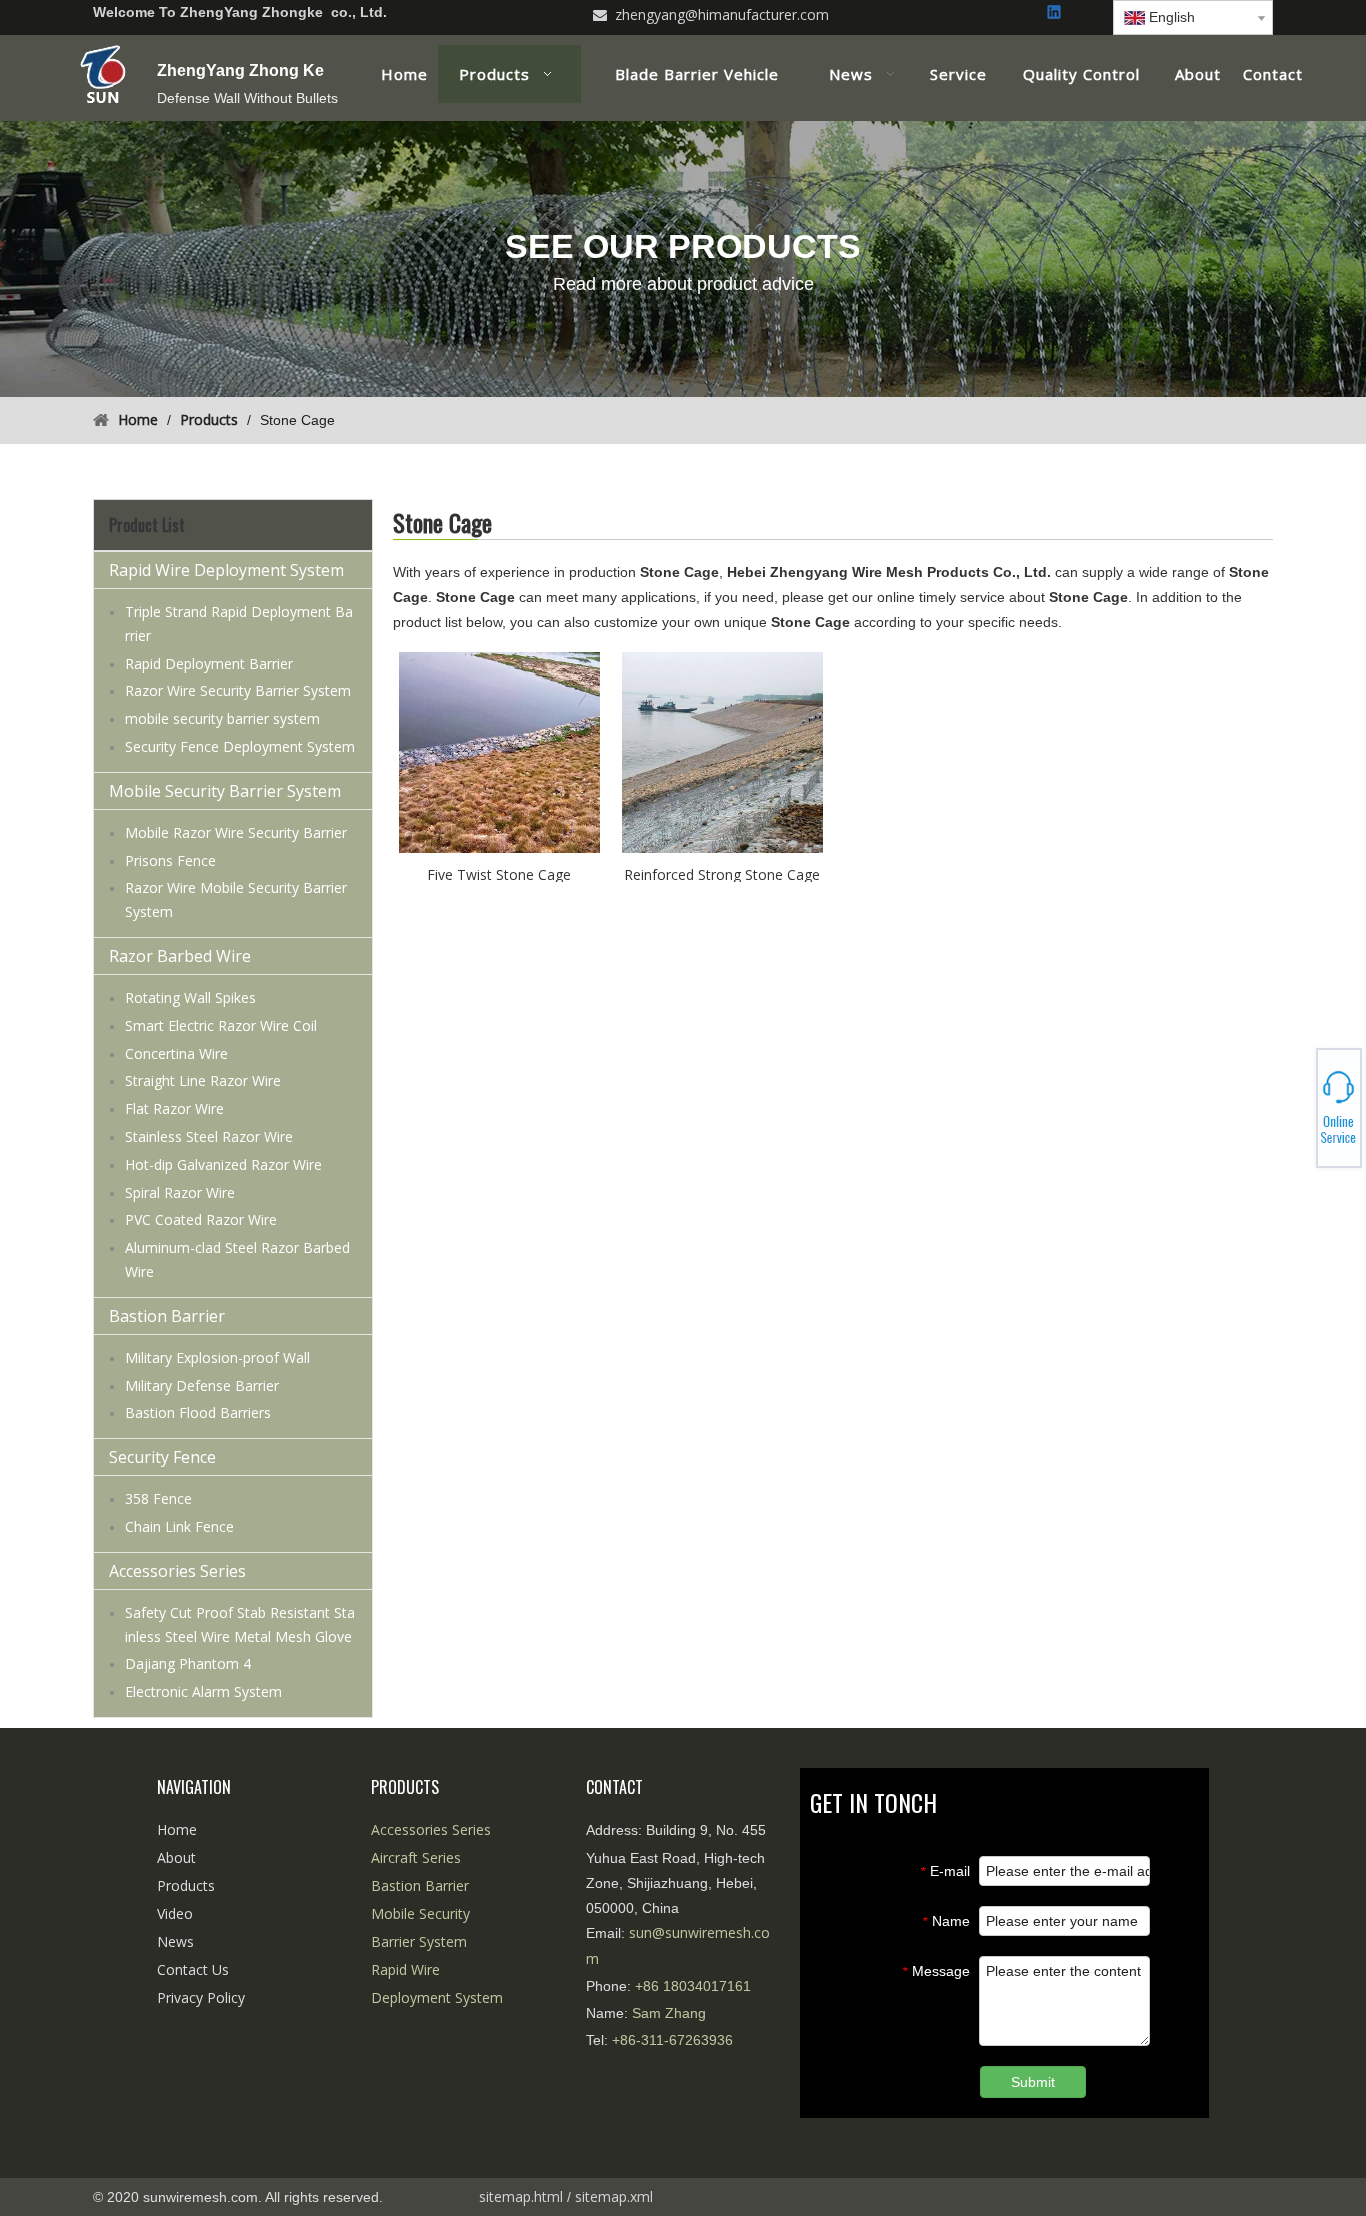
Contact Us (193, 1969)
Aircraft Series (416, 1857)
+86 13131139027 (1296, 1114)
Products (186, 1885)
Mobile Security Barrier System (225, 791)
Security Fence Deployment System (240, 746)
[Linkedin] (1055, 13)
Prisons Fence (170, 860)
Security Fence (162, 1457)
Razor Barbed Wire (180, 956)
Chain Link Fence (179, 1526)
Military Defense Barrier (202, 1385)
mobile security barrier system (222, 718)
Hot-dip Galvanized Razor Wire (223, 1164)
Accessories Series (177, 1571)
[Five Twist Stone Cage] (499, 750)
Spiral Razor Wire (180, 1192)
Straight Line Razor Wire (203, 1080)
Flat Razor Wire (174, 1108)
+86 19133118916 (1296, 1108)
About (176, 1857)
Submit (1033, 2082)
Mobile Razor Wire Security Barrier (236, 832)
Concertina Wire (176, 1053)
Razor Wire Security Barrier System (238, 690)
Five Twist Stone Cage (499, 873)
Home (177, 1829)
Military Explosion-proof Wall (217, 1357)
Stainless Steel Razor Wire (209, 1136)
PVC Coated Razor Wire (201, 1219)
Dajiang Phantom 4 (188, 1663)
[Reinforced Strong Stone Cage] (722, 750)
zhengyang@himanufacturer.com (722, 14)
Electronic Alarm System (203, 1691)
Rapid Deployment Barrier (209, 663)
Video (175, 1913)
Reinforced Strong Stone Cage (722, 873)
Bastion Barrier (167, 1316)
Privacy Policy (201, 1997)
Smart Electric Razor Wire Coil (221, 1025)
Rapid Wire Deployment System (226, 570)
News (175, 1941)
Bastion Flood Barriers (198, 1412)
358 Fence (158, 1498)
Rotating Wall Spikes (190, 997)
